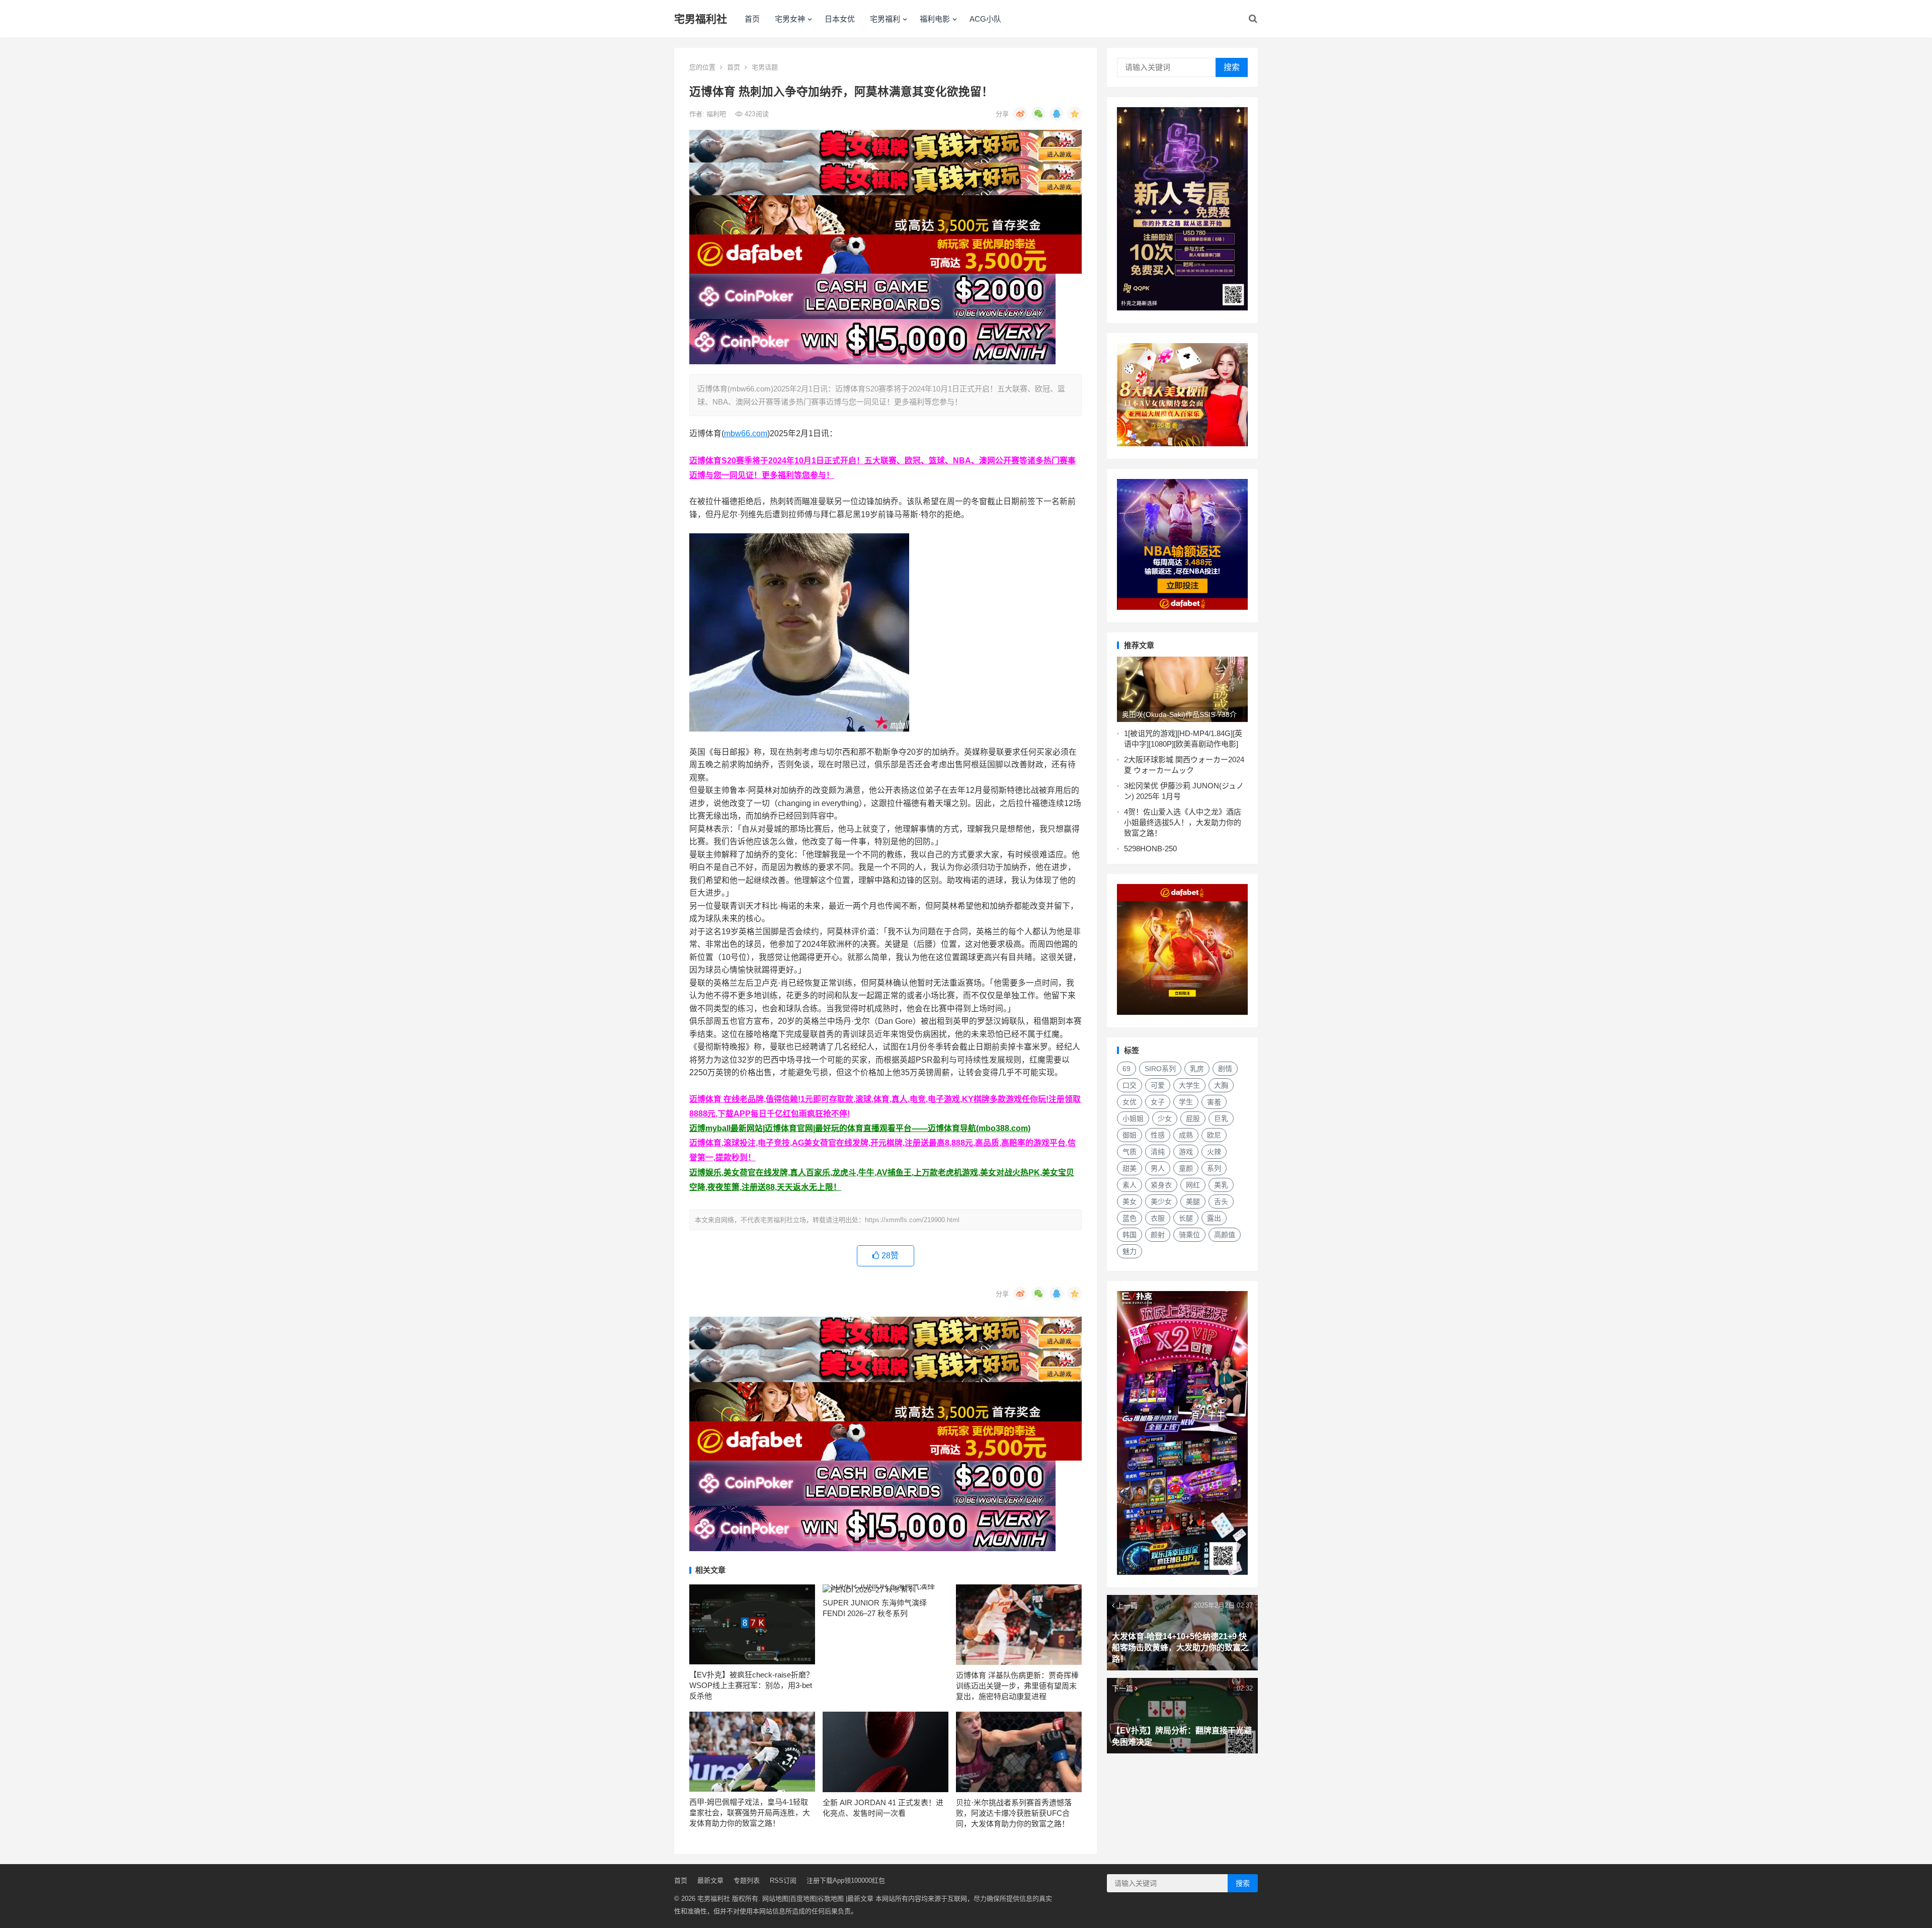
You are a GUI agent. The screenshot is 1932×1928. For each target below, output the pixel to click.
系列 (1214, 1168)
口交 (1130, 1085)
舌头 (1221, 1201)
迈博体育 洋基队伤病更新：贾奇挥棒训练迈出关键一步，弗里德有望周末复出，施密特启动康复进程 (1017, 1686)
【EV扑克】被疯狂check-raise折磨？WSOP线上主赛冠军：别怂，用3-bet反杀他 (751, 1685)
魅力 (1130, 1251)
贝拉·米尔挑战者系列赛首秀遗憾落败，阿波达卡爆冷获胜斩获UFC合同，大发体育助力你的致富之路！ (1014, 1813)
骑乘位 (1189, 1235)
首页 (752, 19)
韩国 (1130, 1235)
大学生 (1189, 1085)
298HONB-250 (1152, 849)
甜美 (1130, 1168)
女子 (1158, 1102)
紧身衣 (1161, 1185)
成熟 (1186, 1135)
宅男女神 (790, 19)
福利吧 (717, 114)
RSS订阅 (783, 1880)
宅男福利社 (701, 19)
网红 (1193, 1185)
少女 (1165, 1118)
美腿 (1193, 1201)
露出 (1214, 1218)
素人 (1130, 1185)
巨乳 (1221, 1118)
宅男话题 (765, 67)
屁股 (1193, 1118)
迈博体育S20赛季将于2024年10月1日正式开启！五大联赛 (793, 461)
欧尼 (1214, 1135)
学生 (1186, 1102)
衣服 (1158, 1218)
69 (1126, 1069)
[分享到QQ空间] (1075, 114)
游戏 (1186, 1152)
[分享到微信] (1038, 114)
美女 (1130, 1201)
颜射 (1158, 1235)
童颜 (1186, 1168)
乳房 (1197, 1069)
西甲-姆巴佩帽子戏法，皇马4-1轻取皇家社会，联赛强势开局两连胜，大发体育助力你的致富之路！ (750, 1813)
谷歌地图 (831, 1899)
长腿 (1186, 1218)
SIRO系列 (1160, 1069)
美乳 (1221, 1185)
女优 (1130, 1102)
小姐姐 (1133, 1118)
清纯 (1158, 1152)
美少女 (1161, 1201)
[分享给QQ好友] (1057, 114)
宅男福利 (885, 19)
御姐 (1130, 1135)
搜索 (1232, 67)
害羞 (1214, 1102)
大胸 (1221, 1085)
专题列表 (747, 1880)
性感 (1158, 1135)
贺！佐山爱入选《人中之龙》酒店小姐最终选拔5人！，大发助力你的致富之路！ (1183, 822)
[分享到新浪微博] (1020, 114)
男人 (1158, 1168)
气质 (1130, 1152)
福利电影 (935, 19)
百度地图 (803, 1899)
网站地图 (775, 1899)
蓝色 (1130, 1218)
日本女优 (840, 19)
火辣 (1214, 1152)
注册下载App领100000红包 (846, 1880)
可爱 (1158, 1085)
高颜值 (1225, 1235)
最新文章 (710, 1880)
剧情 (1225, 1069)
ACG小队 (985, 19)
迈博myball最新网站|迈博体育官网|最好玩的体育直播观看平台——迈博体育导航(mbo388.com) (860, 1128)
